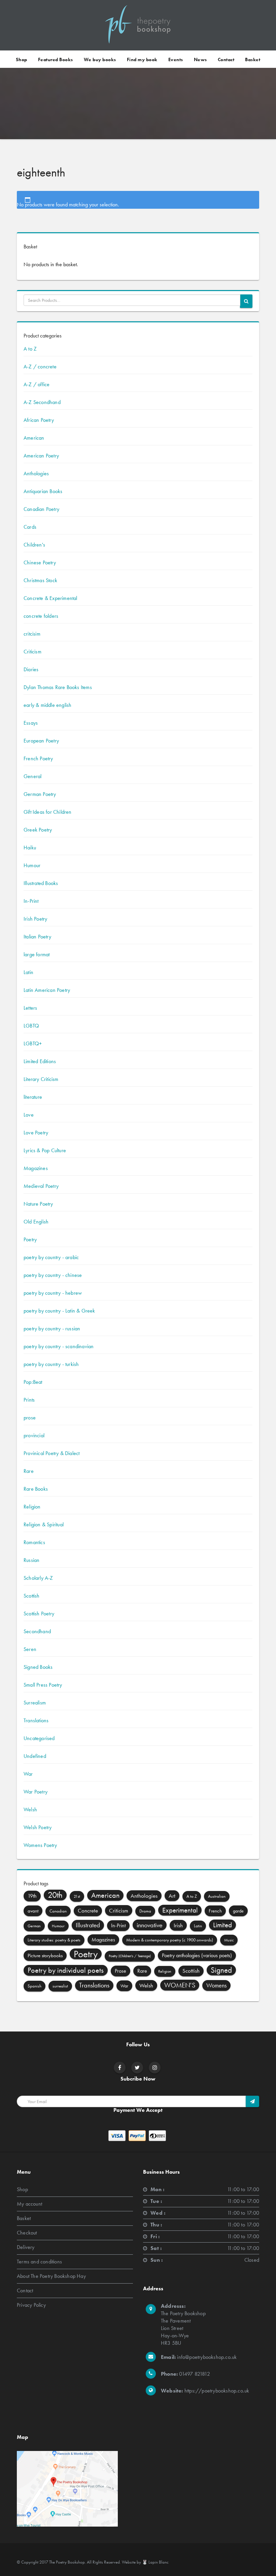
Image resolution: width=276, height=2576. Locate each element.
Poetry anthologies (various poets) (197, 1955)
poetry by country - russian (52, 1329)
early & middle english (47, 705)
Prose (120, 1971)
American (34, 438)
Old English (36, 1222)
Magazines (36, 1168)
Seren (30, 1649)
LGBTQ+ (33, 1043)
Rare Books (36, 1489)
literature (33, 1097)
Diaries (31, 669)
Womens (216, 1985)
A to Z (30, 349)
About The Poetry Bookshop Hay (51, 2276)
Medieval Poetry (41, 1186)
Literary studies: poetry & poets (54, 1940)
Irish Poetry (35, 919)
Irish (178, 1925)
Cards (30, 527)
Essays (31, 723)
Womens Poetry (40, 1845)
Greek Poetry (38, 830)
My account (29, 2203)
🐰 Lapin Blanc (155, 2562)
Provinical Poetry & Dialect (51, 1453)
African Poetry (39, 420)
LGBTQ (31, 1026)
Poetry (30, 1239)
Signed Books (38, 1667)
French (215, 1911)
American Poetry (41, 456)
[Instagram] (155, 2068)
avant (33, 1911)
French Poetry (38, 758)
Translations (36, 1720)
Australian (217, 1896)
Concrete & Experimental (50, 598)
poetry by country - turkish (51, 1364)
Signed (221, 1970)
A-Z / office (37, 384)
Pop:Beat (33, 1382)
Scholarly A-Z (38, 1578)
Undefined (35, 1756)
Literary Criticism (41, 1079)
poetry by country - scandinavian (59, 1346)
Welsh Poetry (38, 1827)
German (34, 1926)
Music (229, 1940)
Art (172, 1896)
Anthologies (36, 473)
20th (55, 1895)
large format (37, 954)
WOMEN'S (180, 1985)
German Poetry (40, 794)
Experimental (180, 1910)
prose (30, 1418)
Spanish (34, 1986)
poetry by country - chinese (53, 1275)
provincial (34, 1435)
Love (29, 1115)
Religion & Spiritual (44, 1524)
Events (176, 59)
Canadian (58, 1911)
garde (238, 1911)
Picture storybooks (45, 1956)
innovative (150, 1925)
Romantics (34, 1542)
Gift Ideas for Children (48, 812)
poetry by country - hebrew (53, 1293)
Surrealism (35, 1703)
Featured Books (56, 59)
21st (77, 1896)
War (28, 1774)
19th (32, 1896)
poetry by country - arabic (51, 1257)
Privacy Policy (31, 2305)
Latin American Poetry (47, 990)
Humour (32, 865)
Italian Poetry (37, 937)
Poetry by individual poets (66, 1970)
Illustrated (88, 1925)
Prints (29, 1400)
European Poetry (41, 741)
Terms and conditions (39, 2261)
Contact (226, 59)
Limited (222, 1925)
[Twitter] (137, 2068)
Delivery (26, 2247)
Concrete (88, 1911)
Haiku (30, 848)
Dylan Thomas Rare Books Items (58, 687)
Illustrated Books (41, 883)
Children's (34, 545)
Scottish (32, 1596)
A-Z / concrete (40, 367)
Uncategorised (39, 1738)
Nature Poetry (38, 1204)
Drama (145, 1911)
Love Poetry (36, 1133)
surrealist (60, 1986)
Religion (32, 1507)
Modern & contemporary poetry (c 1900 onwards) (170, 1940)
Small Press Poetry (43, 1685)
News (200, 59)
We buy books (100, 59)
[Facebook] (120, 2068)
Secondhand (37, 1631)
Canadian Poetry (41, 509)
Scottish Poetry (39, 1614)
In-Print (31, 901)
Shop (22, 59)
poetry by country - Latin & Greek (59, 1311)
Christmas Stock (40, 580)
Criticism (32, 652)
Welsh (30, 1809)
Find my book (142, 59)
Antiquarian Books (43, 491)
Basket (253, 59)
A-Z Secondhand (42, 402)
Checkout (27, 2232)
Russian (31, 1560)
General (32, 776)
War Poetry (36, 1792)
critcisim (32, 634)
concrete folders (41, 616)
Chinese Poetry (40, 562)
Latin (28, 972)
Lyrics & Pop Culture (45, 1150)
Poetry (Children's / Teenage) (130, 1956)
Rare (29, 1471)
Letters (30, 1008)
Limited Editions (40, 1061)
